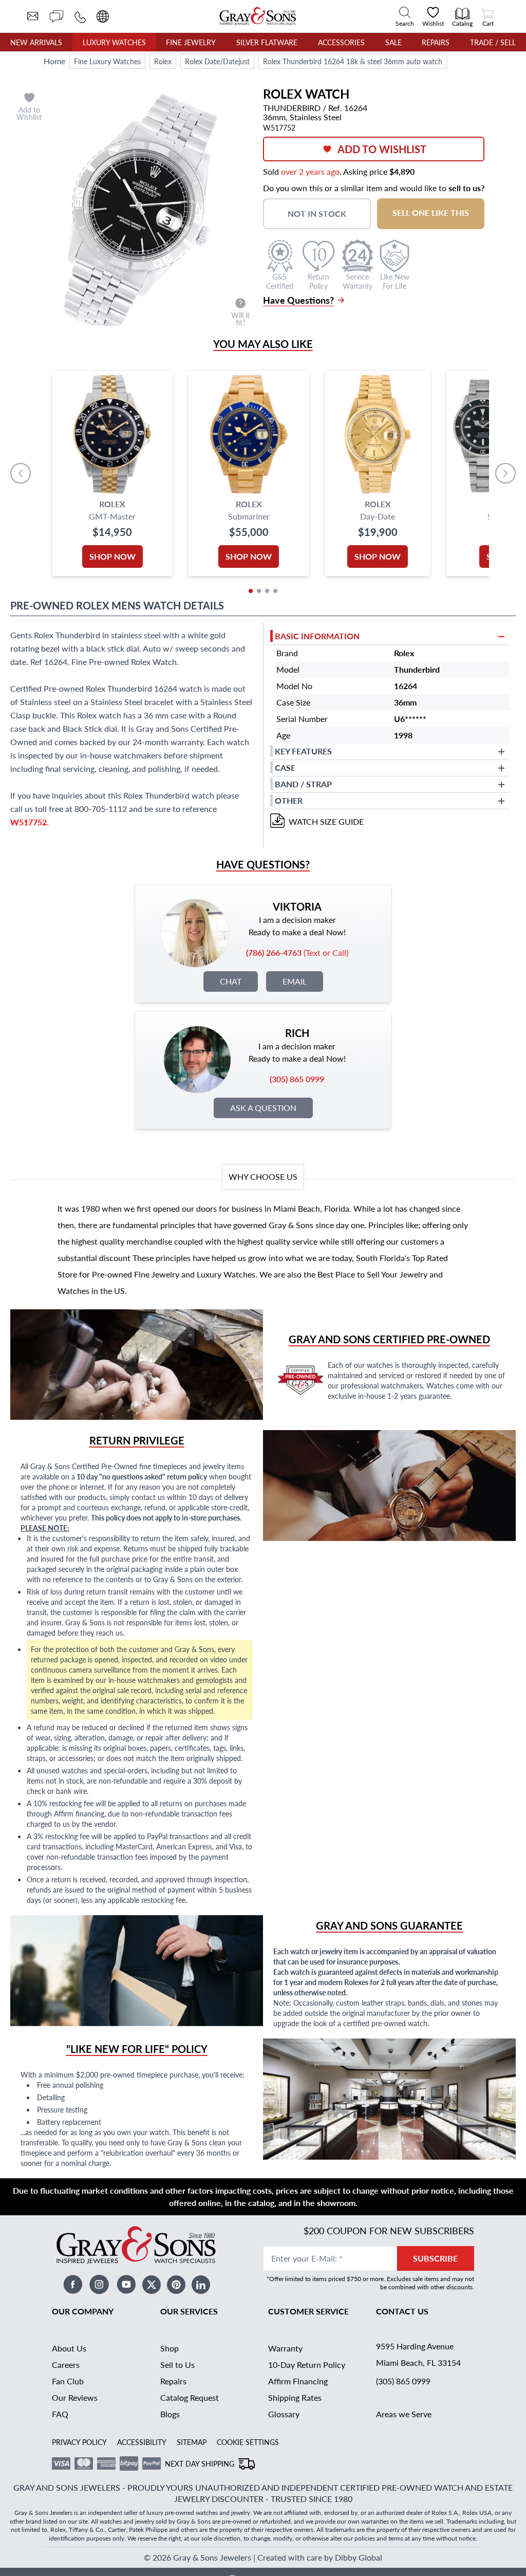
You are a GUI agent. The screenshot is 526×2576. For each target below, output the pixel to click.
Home (54, 61)
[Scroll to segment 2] (259, 591)
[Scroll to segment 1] (251, 591)
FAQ (60, 2414)
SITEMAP (192, 2442)
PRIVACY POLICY (79, 2442)
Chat (231, 981)
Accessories (341, 42)
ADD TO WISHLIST (382, 149)
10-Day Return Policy (307, 2365)
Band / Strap (303, 784)
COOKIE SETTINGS (248, 2442)
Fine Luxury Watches (107, 61)
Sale (393, 42)
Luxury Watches (114, 42)
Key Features (303, 751)
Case (285, 767)
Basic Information (317, 636)
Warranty (285, 2348)
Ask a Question (263, 1108)
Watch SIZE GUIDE (326, 821)
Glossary (284, 2414)
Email (295, 981)
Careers (66, 2365)
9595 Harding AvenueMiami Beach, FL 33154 (418, 2354)
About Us (69, 2348)
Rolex (163, 61)
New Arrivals (36, 42)
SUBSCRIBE (435, 2258)
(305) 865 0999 (403, 2381)
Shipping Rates (295, 2397)
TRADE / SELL (493, 42)
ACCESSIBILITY (142, 2442)
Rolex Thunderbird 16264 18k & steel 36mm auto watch (353, 61)
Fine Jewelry (191, 42)
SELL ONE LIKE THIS (431, 212)
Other (289, 800)
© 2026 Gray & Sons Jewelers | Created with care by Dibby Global (263, 2557)
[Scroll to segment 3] (267, 591)
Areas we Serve (404, 2414)
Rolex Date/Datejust (217, 61)
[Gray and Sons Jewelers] (258, 16)
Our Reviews (75, 2397)
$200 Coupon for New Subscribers (389, 2230)
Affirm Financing (298, 2381)
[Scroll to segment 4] (275, 591)
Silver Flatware (267, 42)
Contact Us (402, 2311)
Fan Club (68, 2381)
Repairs (436, 42)
